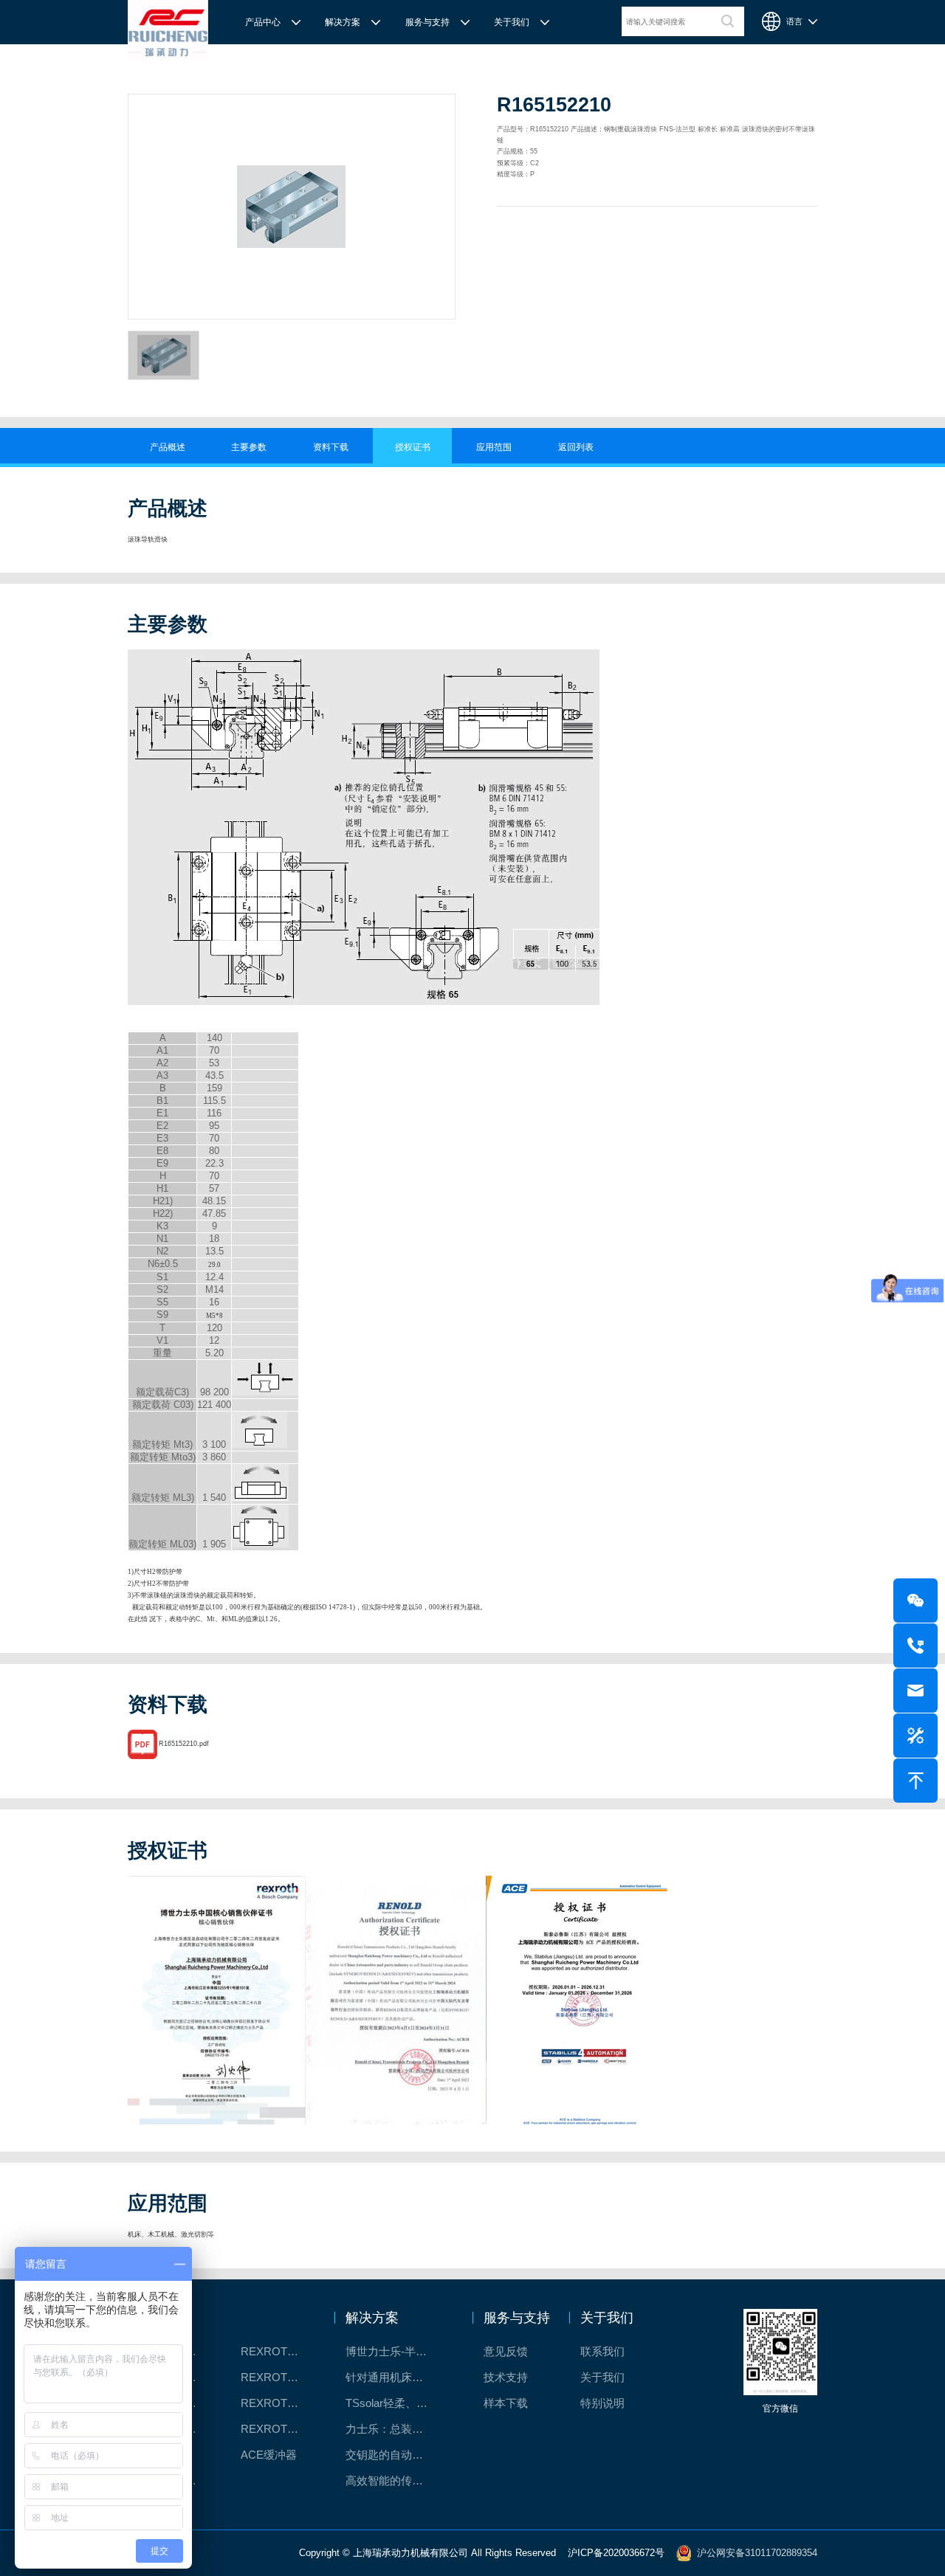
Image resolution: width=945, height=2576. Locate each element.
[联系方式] (915, 1646)
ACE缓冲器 (269, 2455)
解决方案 (343, 22)
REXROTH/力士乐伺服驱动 (278, 2429)
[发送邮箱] (915, 1691)
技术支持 (506, 2377)
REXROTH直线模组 (278, 2377)
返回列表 (576, 447)
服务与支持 (427, 22)
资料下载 (331, 447)
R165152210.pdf (184, 1744)
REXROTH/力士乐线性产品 (278, 2351)
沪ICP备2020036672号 (616, 2552)
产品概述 (168, 447)
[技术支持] (915, 1736)
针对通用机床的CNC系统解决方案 (396, 2377)
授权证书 (413, 447)
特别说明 (602, 2403)
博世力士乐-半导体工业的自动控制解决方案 (396, 2351)
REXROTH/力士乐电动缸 (278, 2403)
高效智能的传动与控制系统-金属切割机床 (396, 2480)
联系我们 (602, 2351)
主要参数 (249, 447)
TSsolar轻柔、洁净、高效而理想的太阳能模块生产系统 (396, 2403)
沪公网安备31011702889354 (757, 2552)
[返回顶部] (915, 1781)
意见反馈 (506, 2351)
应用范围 (494, 447)
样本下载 (506, 2403)
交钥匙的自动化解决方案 (396, 2455)
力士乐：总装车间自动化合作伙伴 (396, 2429)
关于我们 (512, 22)
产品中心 (263, 22)
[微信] (915, 1600)
